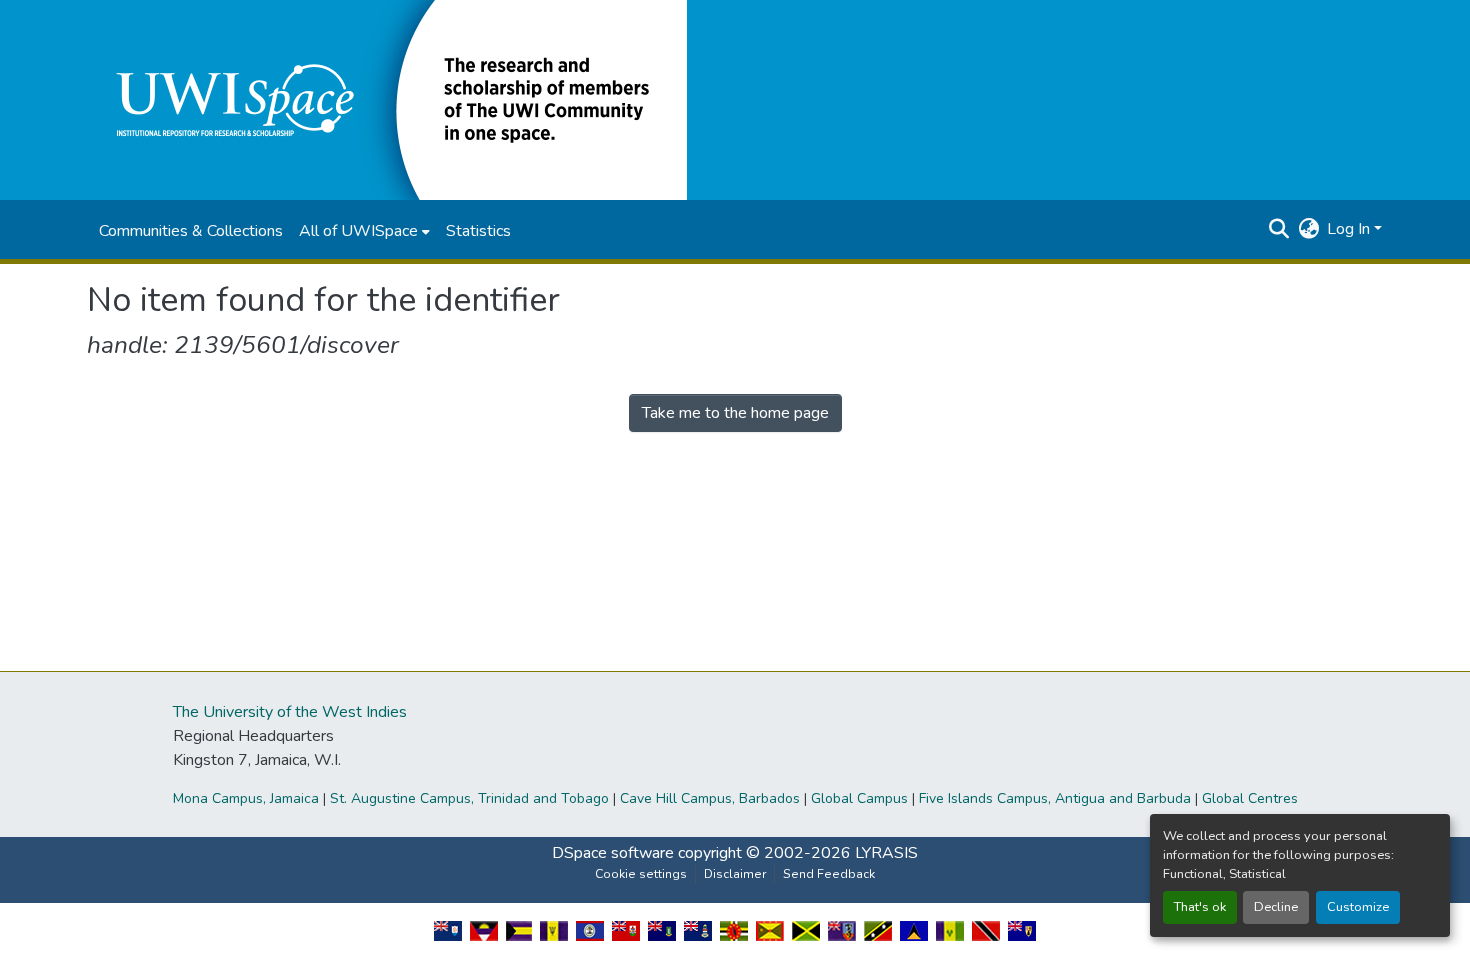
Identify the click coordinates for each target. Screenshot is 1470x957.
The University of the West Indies (290, 712)
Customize (1358, 907)
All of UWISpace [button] (358, 231)
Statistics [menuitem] (478, 231)
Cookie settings (641, 874)
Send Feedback (829, 874)
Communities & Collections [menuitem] (191, 231)
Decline (1276, 907)
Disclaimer (735, 874)
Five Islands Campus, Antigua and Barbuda (1055, 798)
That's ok (1200, 907)
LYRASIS (886, 853)
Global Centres (1250, 798)
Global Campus (859, 798)
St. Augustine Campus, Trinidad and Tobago (469, 798)
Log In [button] (1350, 229)
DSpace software (613, 853)
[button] (387, 99)
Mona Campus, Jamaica (246, 798)
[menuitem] (364, 231)
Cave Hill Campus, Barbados (710, 798)
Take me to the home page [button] (735, 413)
